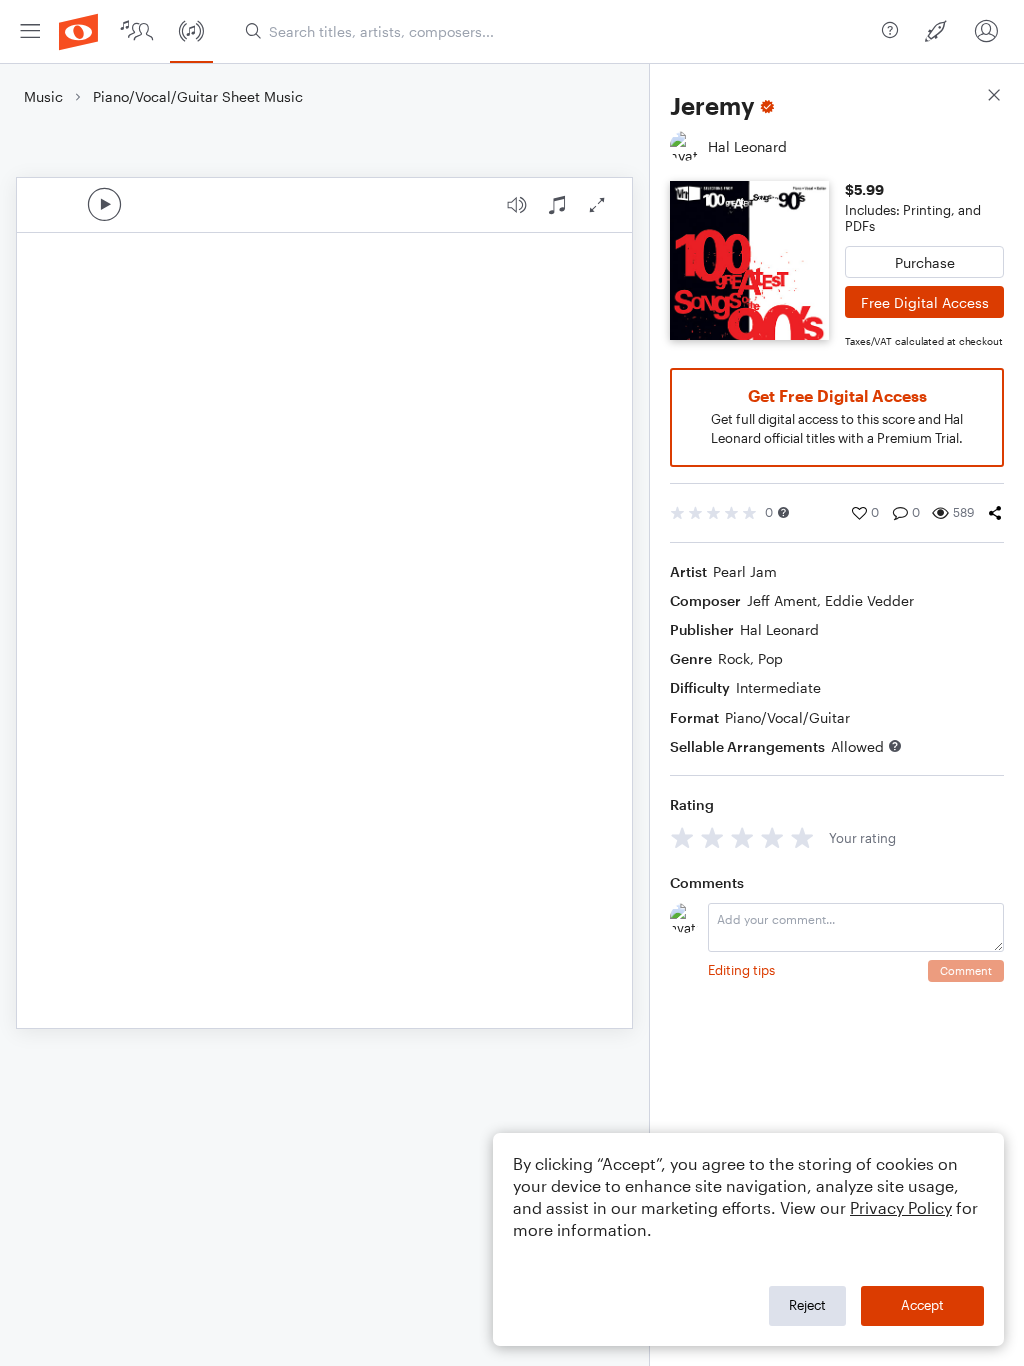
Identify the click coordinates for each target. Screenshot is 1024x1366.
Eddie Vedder (869, 600)
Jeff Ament (782, 600)
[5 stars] (802, 837)
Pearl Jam (745, 571)
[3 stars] (742, 837)
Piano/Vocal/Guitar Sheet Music (198, 96)
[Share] (995, 513)
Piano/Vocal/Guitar (787, 717)
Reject (807, 1305)
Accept (922, 1305)
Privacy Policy (901, 1207)
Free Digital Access (925, 302)
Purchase (925, 262)
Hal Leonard (779, 629)
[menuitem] (30, 31)
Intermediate (778, 687)
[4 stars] (772, 837)
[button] (783, 512)
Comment (966, 970)
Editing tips (741, 970)
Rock (734, 658)
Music (43, 96)
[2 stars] (712, 837)
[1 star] (682, 837)
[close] (994, 97)
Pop (770, 658)
